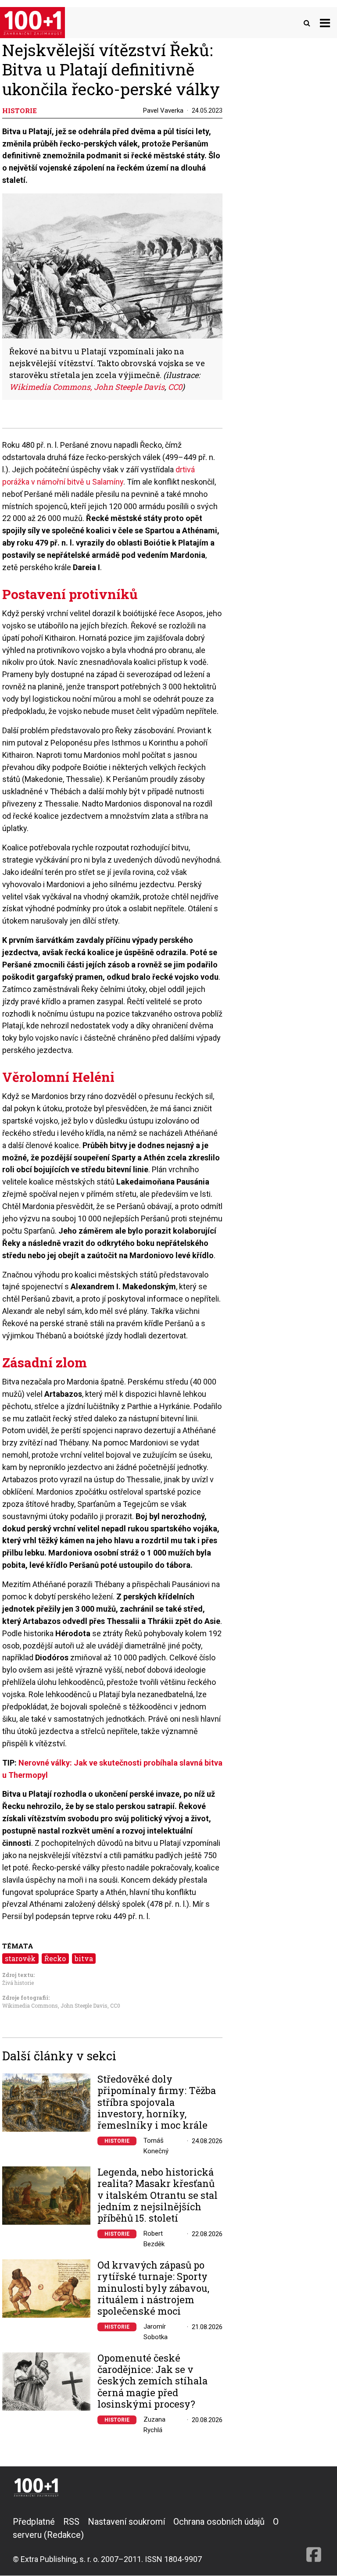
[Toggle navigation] (325, 23)
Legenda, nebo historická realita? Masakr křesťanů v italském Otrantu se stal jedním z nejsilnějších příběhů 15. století (158, 2195)
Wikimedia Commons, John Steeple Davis (87, 387)
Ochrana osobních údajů (219, 2522)
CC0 (175, 387)
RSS (71, 2522)
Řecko (55, 1958)
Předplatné (34, 2522)
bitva (84, 1958)
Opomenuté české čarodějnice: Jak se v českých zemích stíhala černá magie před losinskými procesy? (152, 2381)
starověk (20, 1958)
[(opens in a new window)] (314, 2540)
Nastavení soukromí (126, 2522)
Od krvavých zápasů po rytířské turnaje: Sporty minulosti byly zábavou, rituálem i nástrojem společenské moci (153, 2288)
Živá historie (18, 1983)
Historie (117, 2141)
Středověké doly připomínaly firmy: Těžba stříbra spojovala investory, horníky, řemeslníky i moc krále (157, 2102)
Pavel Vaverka (163, 111)
